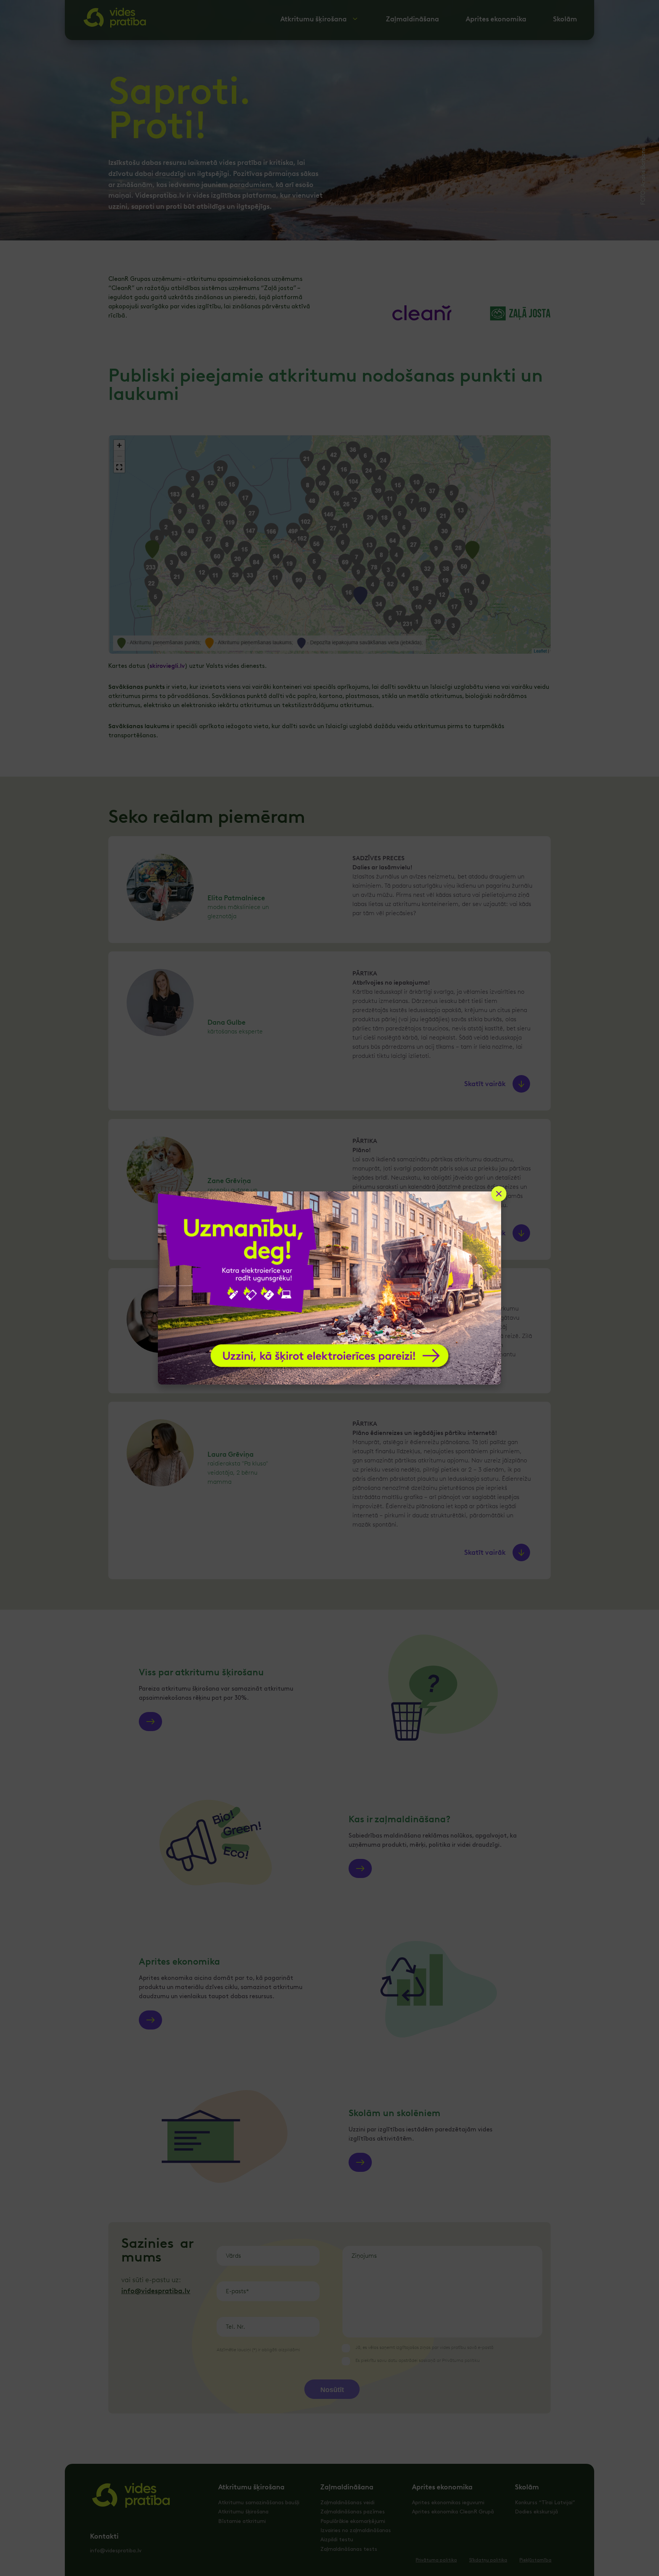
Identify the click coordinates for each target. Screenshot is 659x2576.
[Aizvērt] (499, 1194)
